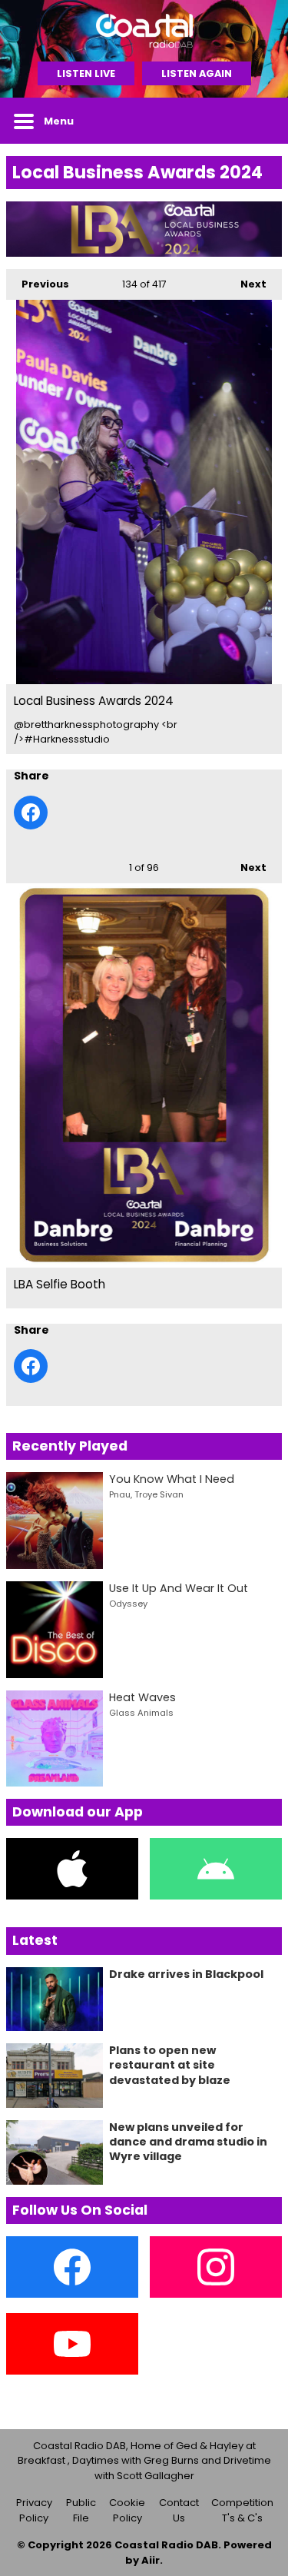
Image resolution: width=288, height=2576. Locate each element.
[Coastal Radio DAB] (144, 31)
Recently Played (70, 1446)
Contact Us (179, 2510)
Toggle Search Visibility (259, 121)
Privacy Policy (34, 2510)
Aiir (151, 2560)
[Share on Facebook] (31, 813)
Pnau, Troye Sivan (146, 1494)
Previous (38, 284)
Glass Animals (141, 1713)
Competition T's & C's (242, 2510)
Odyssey (128, 1604)
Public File (81, 2510)
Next (246, 284)
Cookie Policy (127, 2510)
